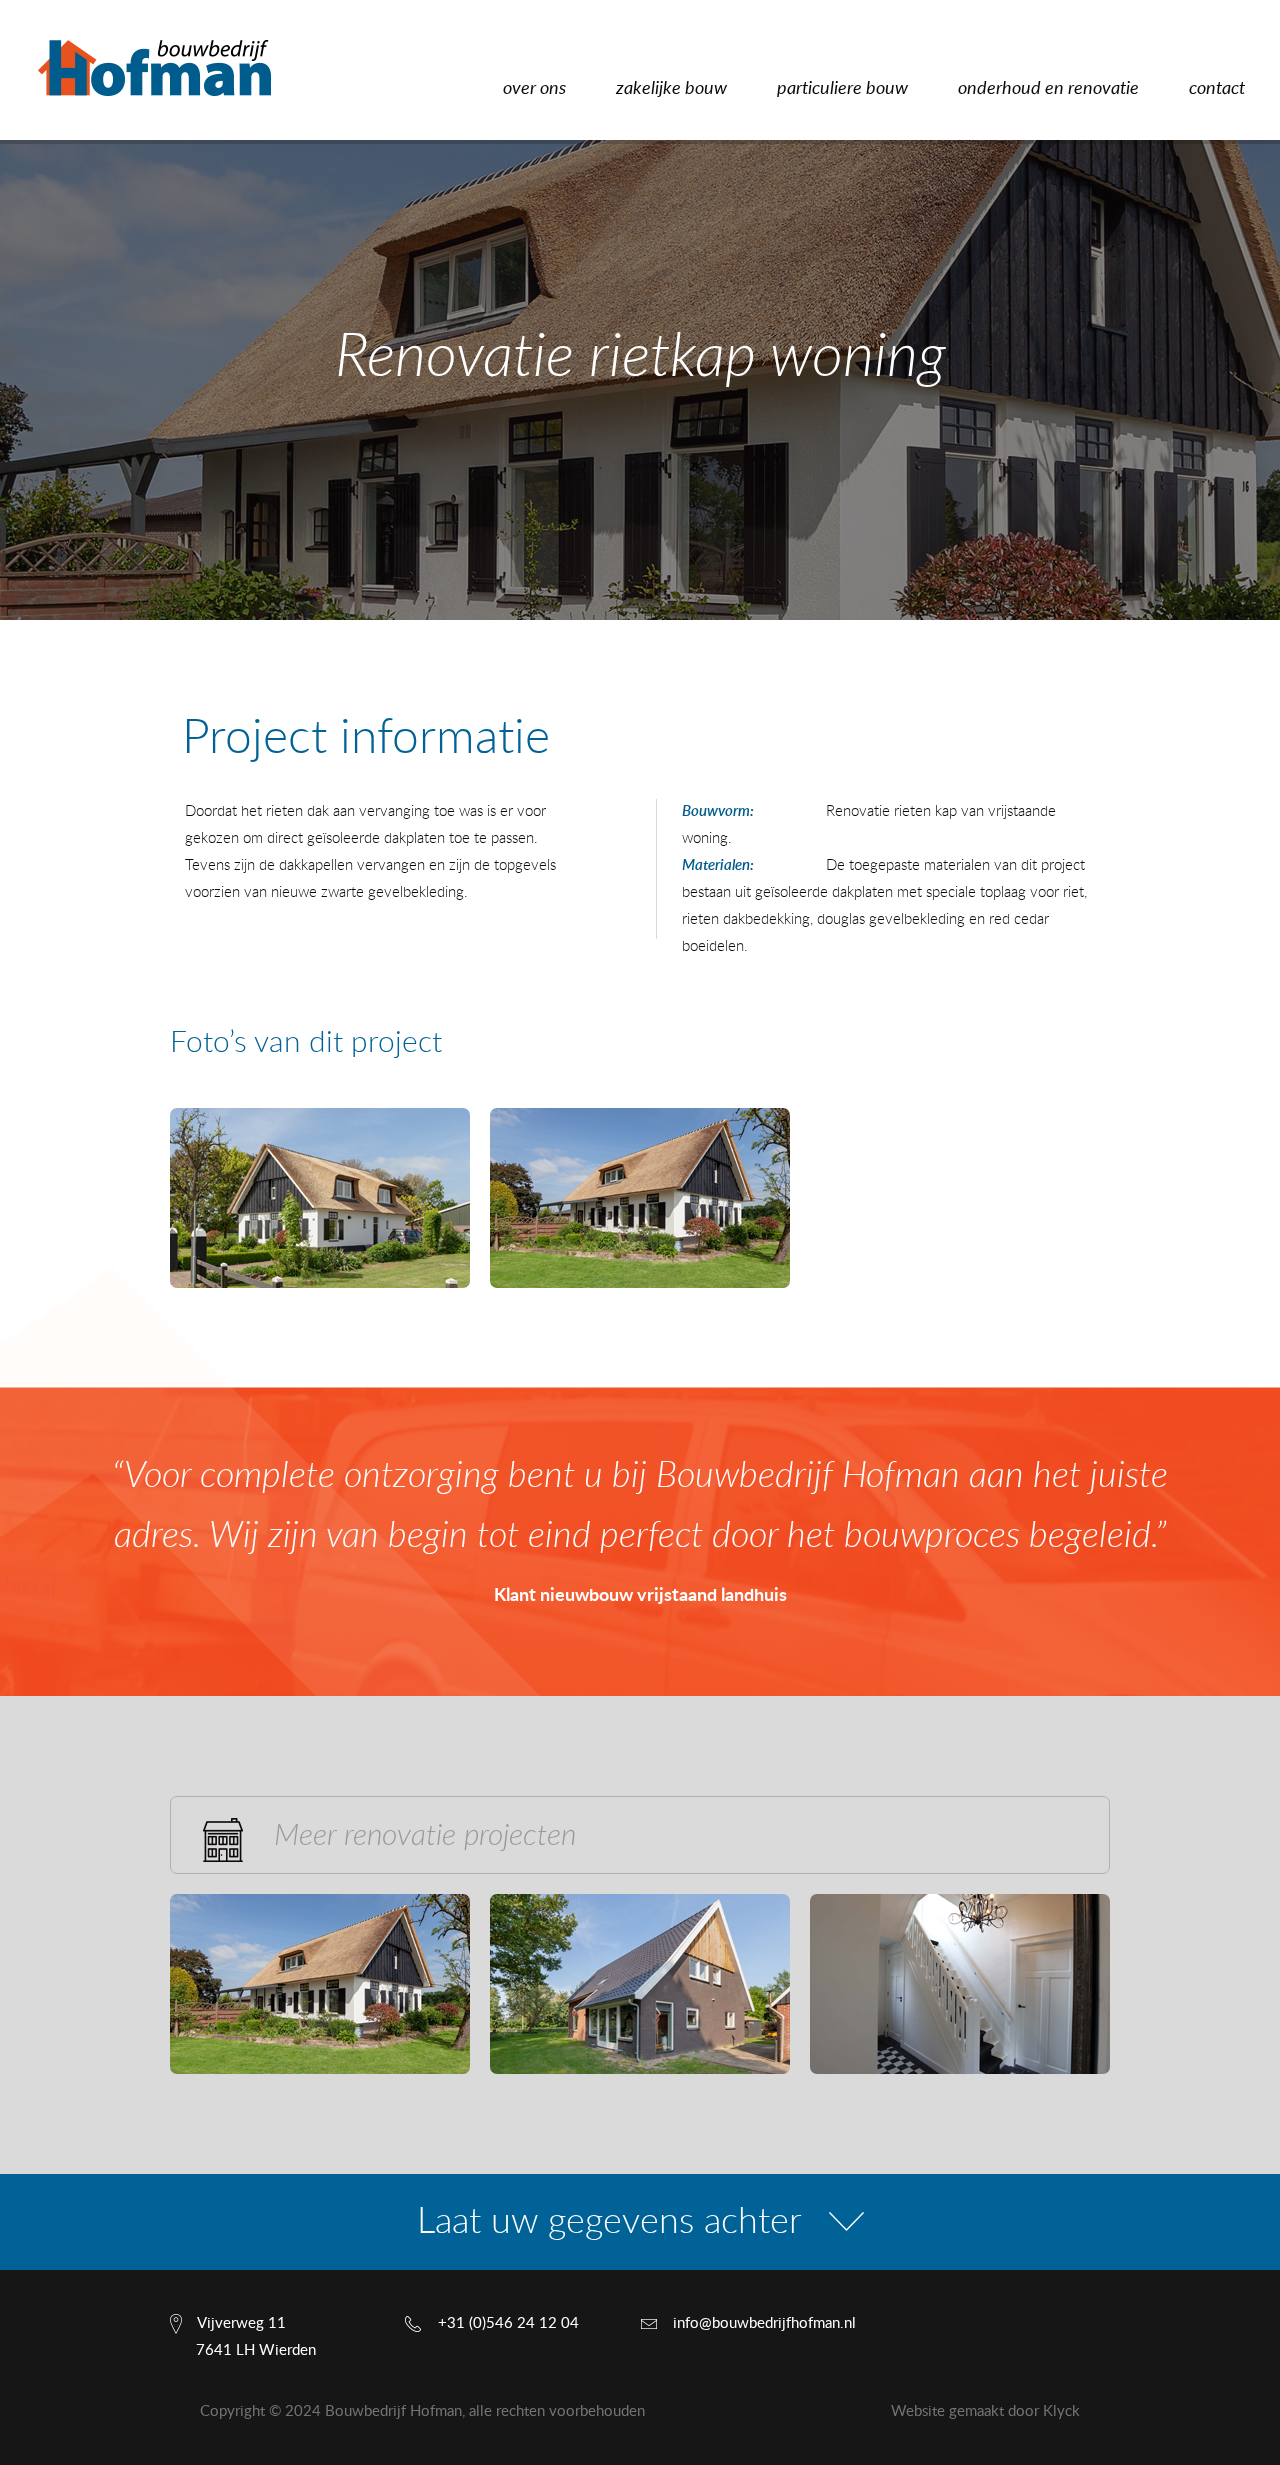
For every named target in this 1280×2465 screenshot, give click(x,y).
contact (1217, 89)
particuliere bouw (842, 89)
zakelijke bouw (671, 89)
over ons (534, 89)
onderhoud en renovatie (1048, 89)
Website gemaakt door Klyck (985, 2411)
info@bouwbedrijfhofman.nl (764, 2323)
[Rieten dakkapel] (320, 1198)
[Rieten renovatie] (640, 1198)
